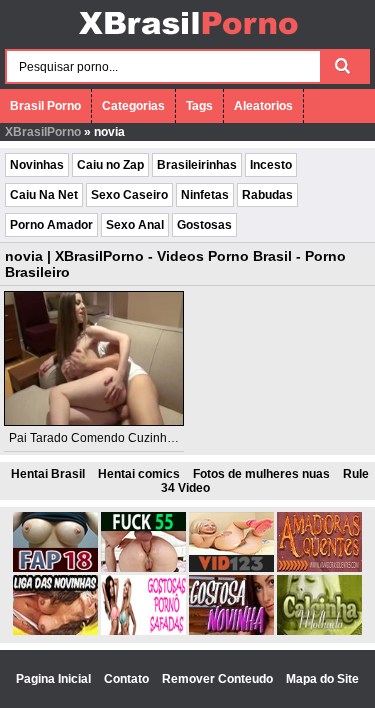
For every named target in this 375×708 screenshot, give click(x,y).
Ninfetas (205, 195)
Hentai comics (139, 474)
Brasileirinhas (197, 165)
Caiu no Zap (110, 165)
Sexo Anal (135, 225)
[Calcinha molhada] (319, 631)
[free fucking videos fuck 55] (143, 568)
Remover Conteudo (219, 679)
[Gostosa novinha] (231, 631)
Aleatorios (263, 106)
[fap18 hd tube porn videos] (55, 568)
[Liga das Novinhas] (55, 631)
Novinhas (37, 165)
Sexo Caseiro (129, 195)
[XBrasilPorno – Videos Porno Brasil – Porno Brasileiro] (187, 37)
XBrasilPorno (43, 132)
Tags (199, 106)
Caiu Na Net (44, 195)
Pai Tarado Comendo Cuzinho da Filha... (119, 438)
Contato (128, 679)
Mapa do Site (322, 679)
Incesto (271, 165)
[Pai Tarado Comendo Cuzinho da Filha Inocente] (94, 358)
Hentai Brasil (48, 474)
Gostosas (204, 225)
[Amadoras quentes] (319, 568)
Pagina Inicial (55, 679)
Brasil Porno (45, 106)
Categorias (133, 106)
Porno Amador (51, 225)
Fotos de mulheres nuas (261, 474)
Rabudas (267, 195)
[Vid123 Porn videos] (231, 568)
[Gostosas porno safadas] (143, 631)
